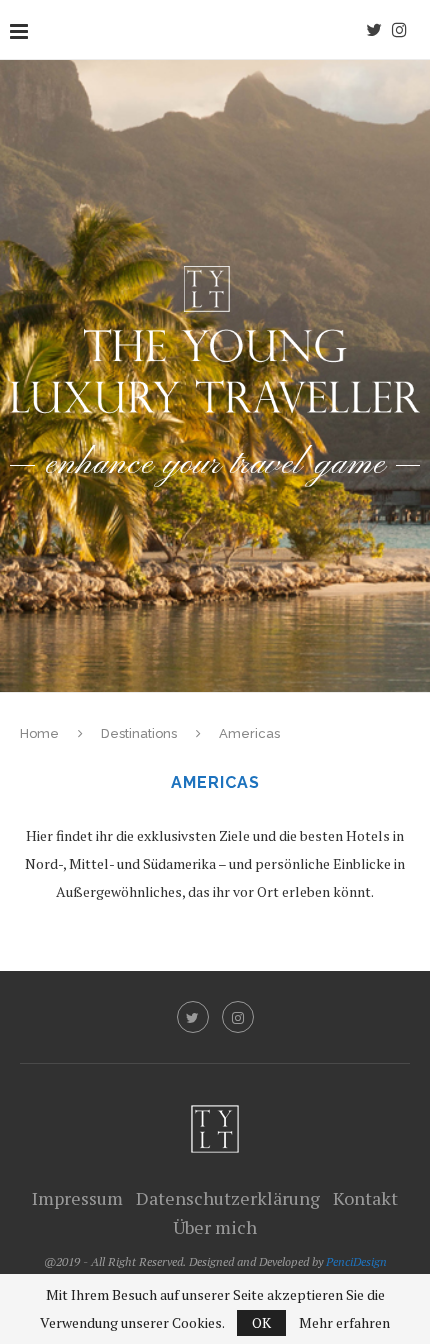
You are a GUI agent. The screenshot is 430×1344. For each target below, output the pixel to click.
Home (39, 733)
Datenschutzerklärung (228, 1198)
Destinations (139, 733)
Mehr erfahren (344, 1323)
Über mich (215, 1227)
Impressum (77, 1198)
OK (261, 1322)
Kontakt (365, 1198)
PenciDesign (356, 1261)
